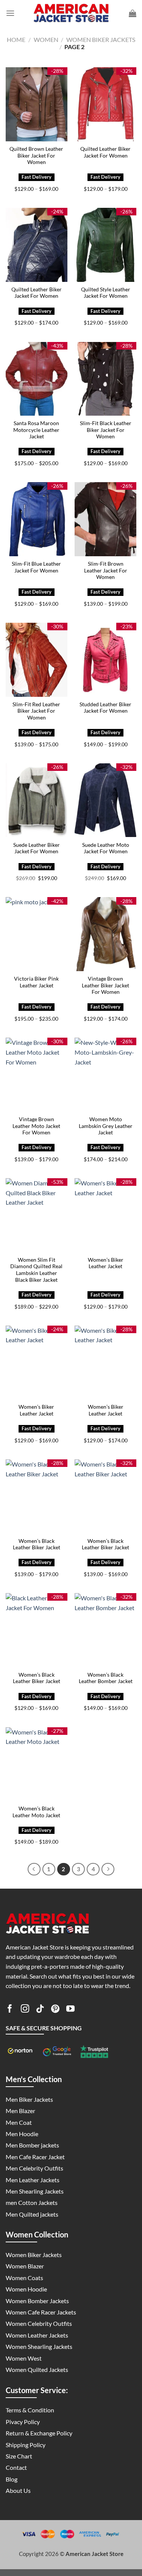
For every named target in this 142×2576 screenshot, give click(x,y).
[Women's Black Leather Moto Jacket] (37, 1764)
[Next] (108, 1869)
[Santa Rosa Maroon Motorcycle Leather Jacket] (37, 379)
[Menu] (10, 13)
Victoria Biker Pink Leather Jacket (36, 982)
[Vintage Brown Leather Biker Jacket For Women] (105, 934)
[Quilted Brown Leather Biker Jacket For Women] (37, 104)
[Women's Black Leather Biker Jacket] (37, 1496)
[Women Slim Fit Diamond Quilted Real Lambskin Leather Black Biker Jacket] (37, 1215)
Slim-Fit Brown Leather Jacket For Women (106, 570)
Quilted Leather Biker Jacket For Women (105, 152)
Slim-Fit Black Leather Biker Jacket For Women (106, 430)
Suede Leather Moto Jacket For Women (106, 848)
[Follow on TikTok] (40, 2010)
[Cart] (133, 13)
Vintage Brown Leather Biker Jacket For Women (105, 985)
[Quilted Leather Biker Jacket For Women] (105, 104)
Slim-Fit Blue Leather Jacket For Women (36, 567)
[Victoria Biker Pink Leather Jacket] (37, 934)
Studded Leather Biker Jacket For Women (105, 708)
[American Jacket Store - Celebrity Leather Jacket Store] (71, 13)
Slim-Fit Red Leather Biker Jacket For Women (36, 711)
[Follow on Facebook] (10, 2010)
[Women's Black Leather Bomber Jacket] (105, 1630)
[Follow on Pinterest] (55, 2010)
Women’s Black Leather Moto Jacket (36, 1812)
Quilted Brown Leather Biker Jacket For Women (36, 155)
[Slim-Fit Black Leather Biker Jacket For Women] (105, 379)
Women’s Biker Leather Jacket (106, 1263)
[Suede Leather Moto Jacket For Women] (105, 800)
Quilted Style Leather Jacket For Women (106, 293)
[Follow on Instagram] (25, 2010)
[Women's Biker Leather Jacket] (105, 1215)
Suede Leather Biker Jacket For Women (37, 848)
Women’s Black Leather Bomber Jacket (106, 1678)
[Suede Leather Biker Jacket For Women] (37, 800)
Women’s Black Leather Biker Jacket (37, 1544)
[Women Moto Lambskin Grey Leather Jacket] (105, 1074)
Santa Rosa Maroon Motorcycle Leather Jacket (36, 430)
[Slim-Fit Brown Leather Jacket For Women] (105, 519)
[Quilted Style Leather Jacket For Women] (105, 245)
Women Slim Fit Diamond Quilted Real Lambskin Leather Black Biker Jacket (36, 1270)
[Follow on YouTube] (70, 2010)
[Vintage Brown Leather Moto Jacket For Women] (37, 1074)
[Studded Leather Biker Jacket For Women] (105, 660)
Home (16, 39)
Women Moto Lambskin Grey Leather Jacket (106, 1126)
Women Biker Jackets (101, 39)
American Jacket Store (94, 2554)
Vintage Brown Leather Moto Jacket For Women (36, 1126)
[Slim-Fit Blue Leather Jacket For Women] (37, 519)
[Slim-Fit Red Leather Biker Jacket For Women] (37, 660)
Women (46, 39)
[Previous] (34, 1869)
